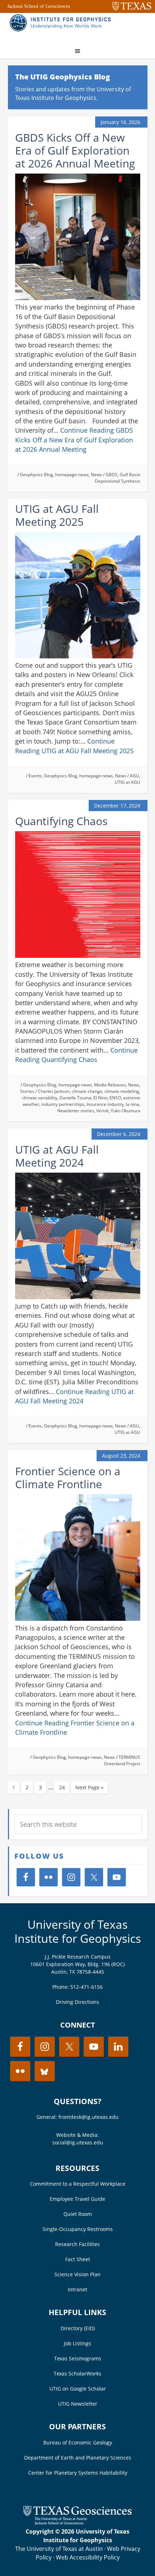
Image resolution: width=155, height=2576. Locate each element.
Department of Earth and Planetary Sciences (78, 2458)
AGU (134, 776)
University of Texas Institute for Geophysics (78, 1931)
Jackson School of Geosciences (39, 6)
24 (62, 1787)
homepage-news (72, 475)
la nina (132, 1104)
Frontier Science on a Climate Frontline (68, 1478)
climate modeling (122, 1091)
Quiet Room (78, 2214)
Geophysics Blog (36, 475)
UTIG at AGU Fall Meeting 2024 (57, 1156)
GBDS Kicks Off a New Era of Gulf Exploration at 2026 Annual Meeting (75, 150)
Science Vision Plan (77, 2274)
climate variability (40, 1098)
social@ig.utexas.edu (78, 2142)
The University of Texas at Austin (59, 2549)
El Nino (100, 1098)
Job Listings (77, 2343)
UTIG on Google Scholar (78, 2389)
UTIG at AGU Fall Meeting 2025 (57, 515)
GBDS (112, 475)
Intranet (77, 2289)
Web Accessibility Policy (88, 2557)
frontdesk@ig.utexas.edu (88, 2117)
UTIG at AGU (127, 782)
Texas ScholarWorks (77, 2373)
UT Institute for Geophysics (62, 27)
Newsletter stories (76, 1111)
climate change (87, 1091)
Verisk (102, 1111)
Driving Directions (77, 2002)
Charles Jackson (54, 1091)
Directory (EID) (78, 2328)
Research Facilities (77, 2244)
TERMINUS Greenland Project (122, 1760)
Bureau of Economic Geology (78, 2442)
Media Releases (110, 1085)
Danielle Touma (75, 1098)
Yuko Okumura (125, 1111)
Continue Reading (74, 440)
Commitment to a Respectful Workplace (78, 2184)
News (96, 475)
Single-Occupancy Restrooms (78, 2229)
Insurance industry (105, 1104)
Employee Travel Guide (77, 2199)
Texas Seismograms (78, 2358)
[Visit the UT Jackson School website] (77, 2523)
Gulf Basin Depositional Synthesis (118, 478)
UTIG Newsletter (78, 2404)
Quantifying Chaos (61, 821)
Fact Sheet (78, 2259)
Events (35, 776)
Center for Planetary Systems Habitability (78, 2473)
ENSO (115, 1098)
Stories (27, 1091)
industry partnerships (63, 1104)
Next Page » (89, 1787)
